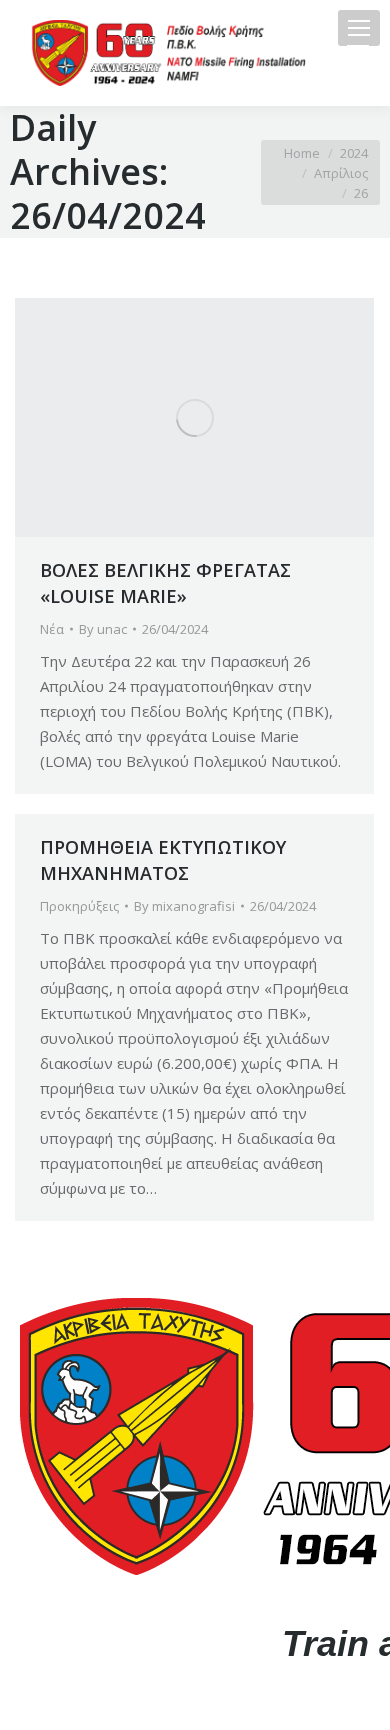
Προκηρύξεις (79, 906)
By (103, 629)
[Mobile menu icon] (359, 28)
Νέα (52, 629)
